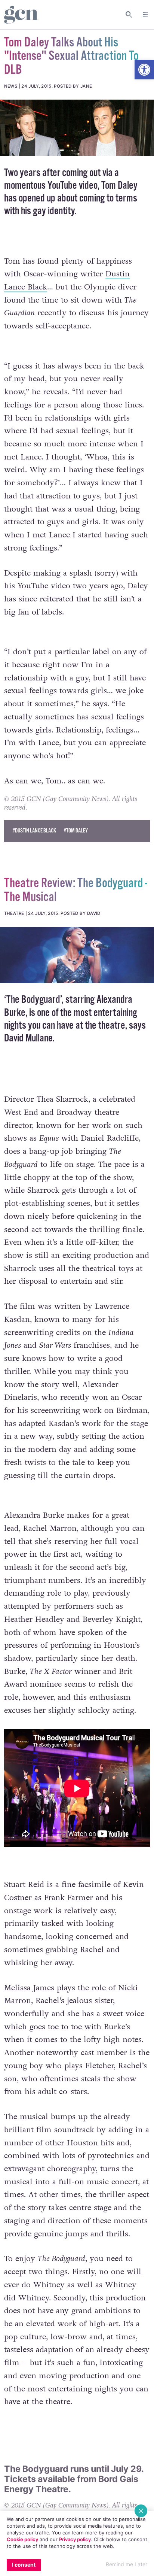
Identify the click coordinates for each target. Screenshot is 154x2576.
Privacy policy (75, 2539)
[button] (144, 70)
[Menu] (145, 15)
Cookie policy (22, 2539)
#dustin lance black (34, 831)
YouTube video (73, 186)
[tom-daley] (77, 128)
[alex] (77, 955)
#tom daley (76, 831)
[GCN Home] (21, 15)
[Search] (129, 15)
